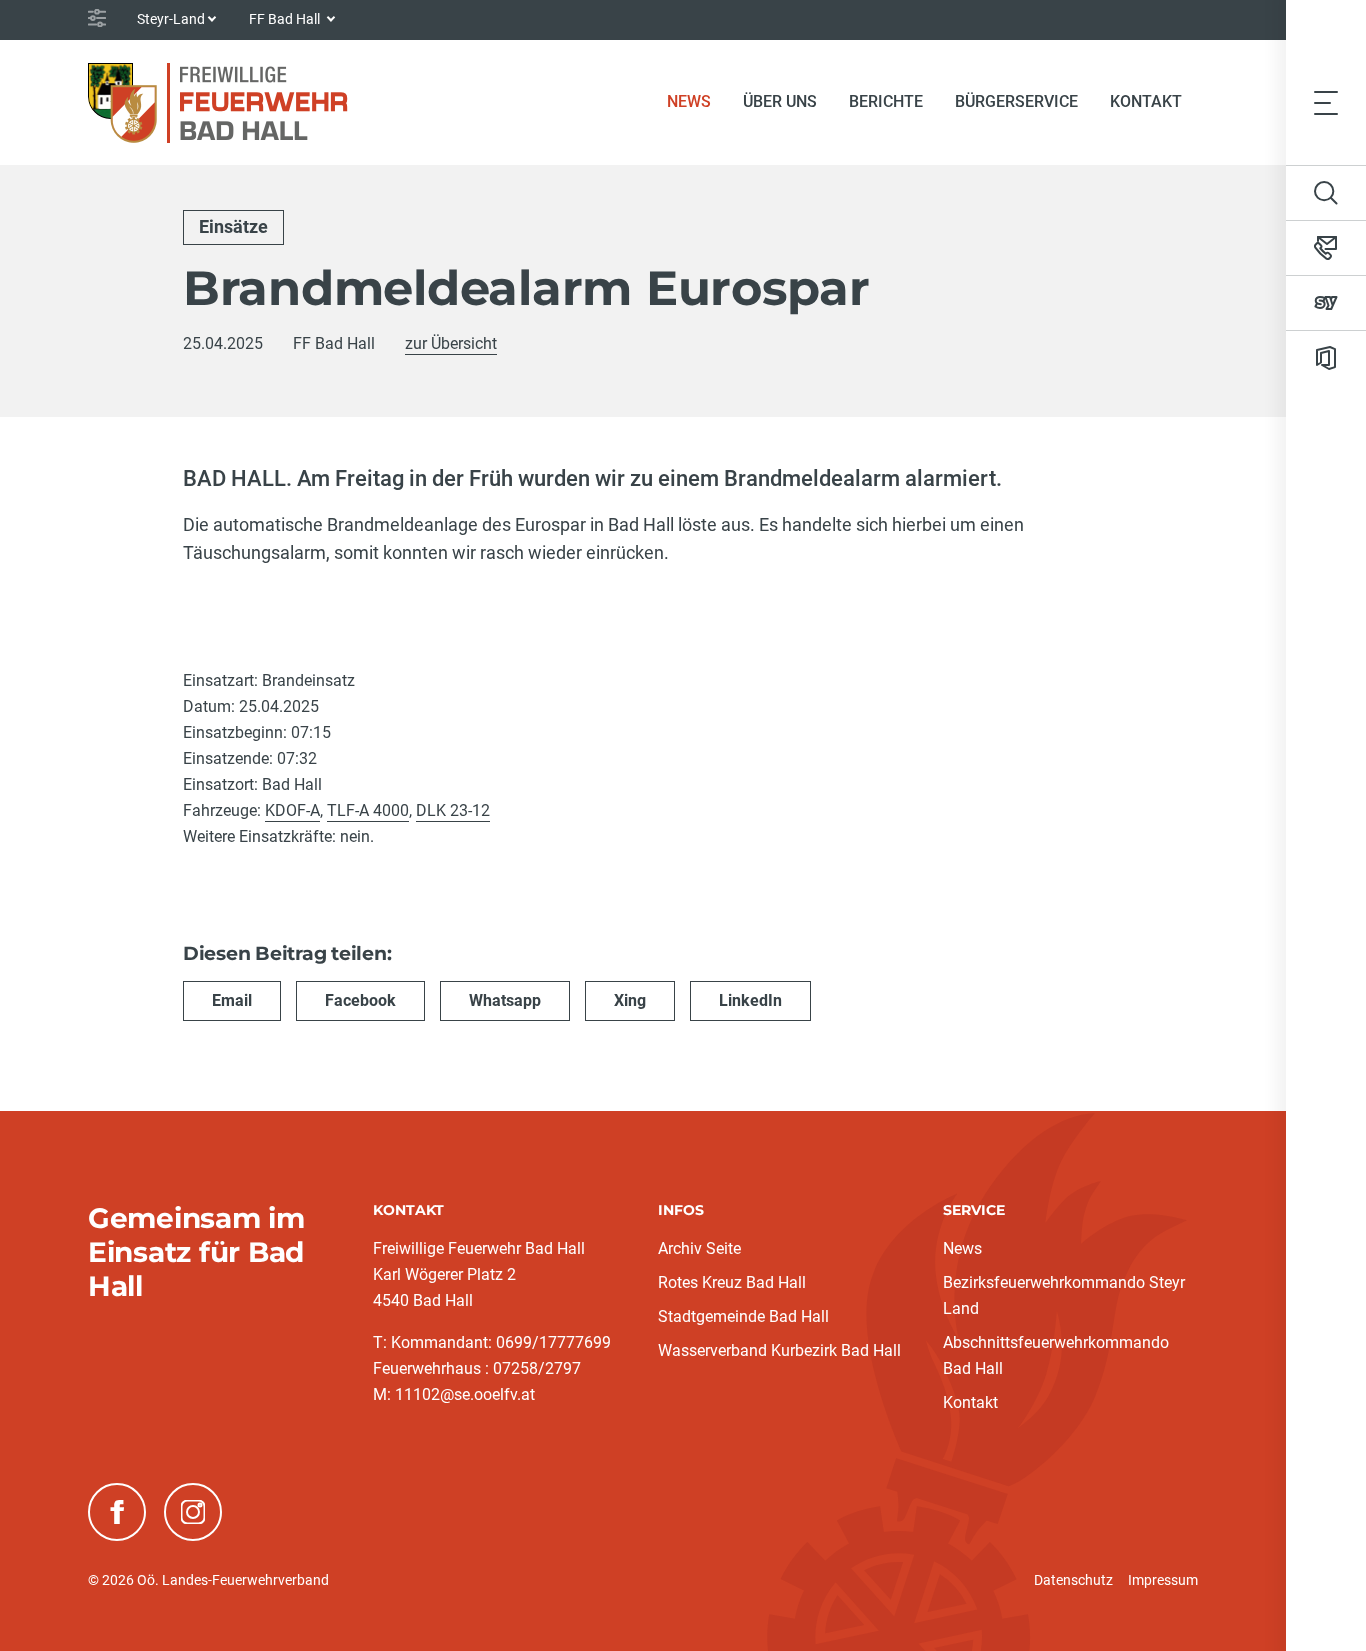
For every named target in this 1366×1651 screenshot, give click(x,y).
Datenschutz (1073, 1580)
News (697, 101)
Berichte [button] (886, 101)
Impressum (1163, 1580)
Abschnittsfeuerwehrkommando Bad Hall (1056, 1355)
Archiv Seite (699, 1248)
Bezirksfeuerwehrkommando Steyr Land (1064, 1295)
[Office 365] (1326, 358)
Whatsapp (505, 1000)
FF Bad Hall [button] (286, 19)
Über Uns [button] (780, 101)
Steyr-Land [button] (171, 19)
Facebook (360, 1000)
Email (232, 1000)
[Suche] (1326, 193)
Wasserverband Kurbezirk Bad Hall (779, 1350)
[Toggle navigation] (1326, 102)
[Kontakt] (1326, 248)
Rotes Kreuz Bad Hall (732, 1282)
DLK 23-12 (453, 810)
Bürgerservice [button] (1016, 101)
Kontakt (1146, 101)
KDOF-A (292, 810)
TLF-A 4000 (368, 810)
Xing (630, 1000)
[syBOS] (1326, 303)
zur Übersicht (451, 343)
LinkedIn (750, 1000)
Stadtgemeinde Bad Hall (743, 1316)
